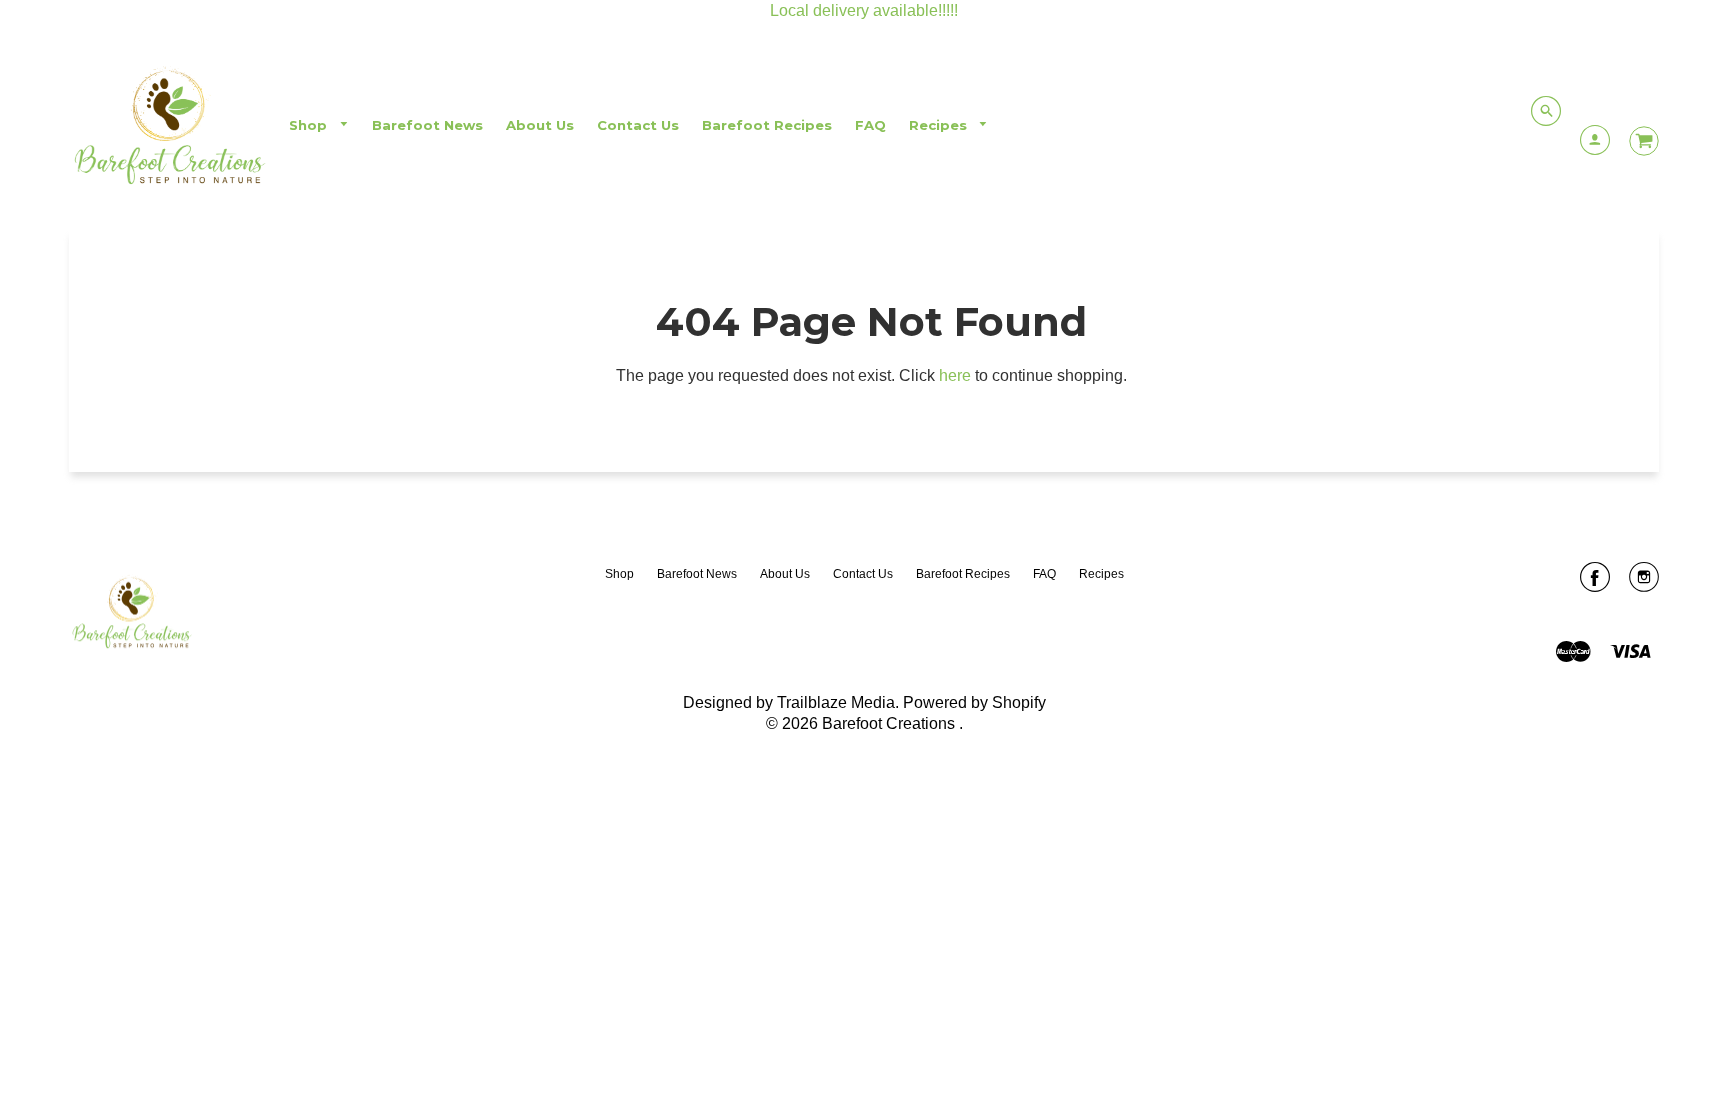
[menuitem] (319, 125)
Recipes (940, 125)
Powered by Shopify (974, 702)
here (955, 375)
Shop (310, 125)
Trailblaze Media (836, 702)
